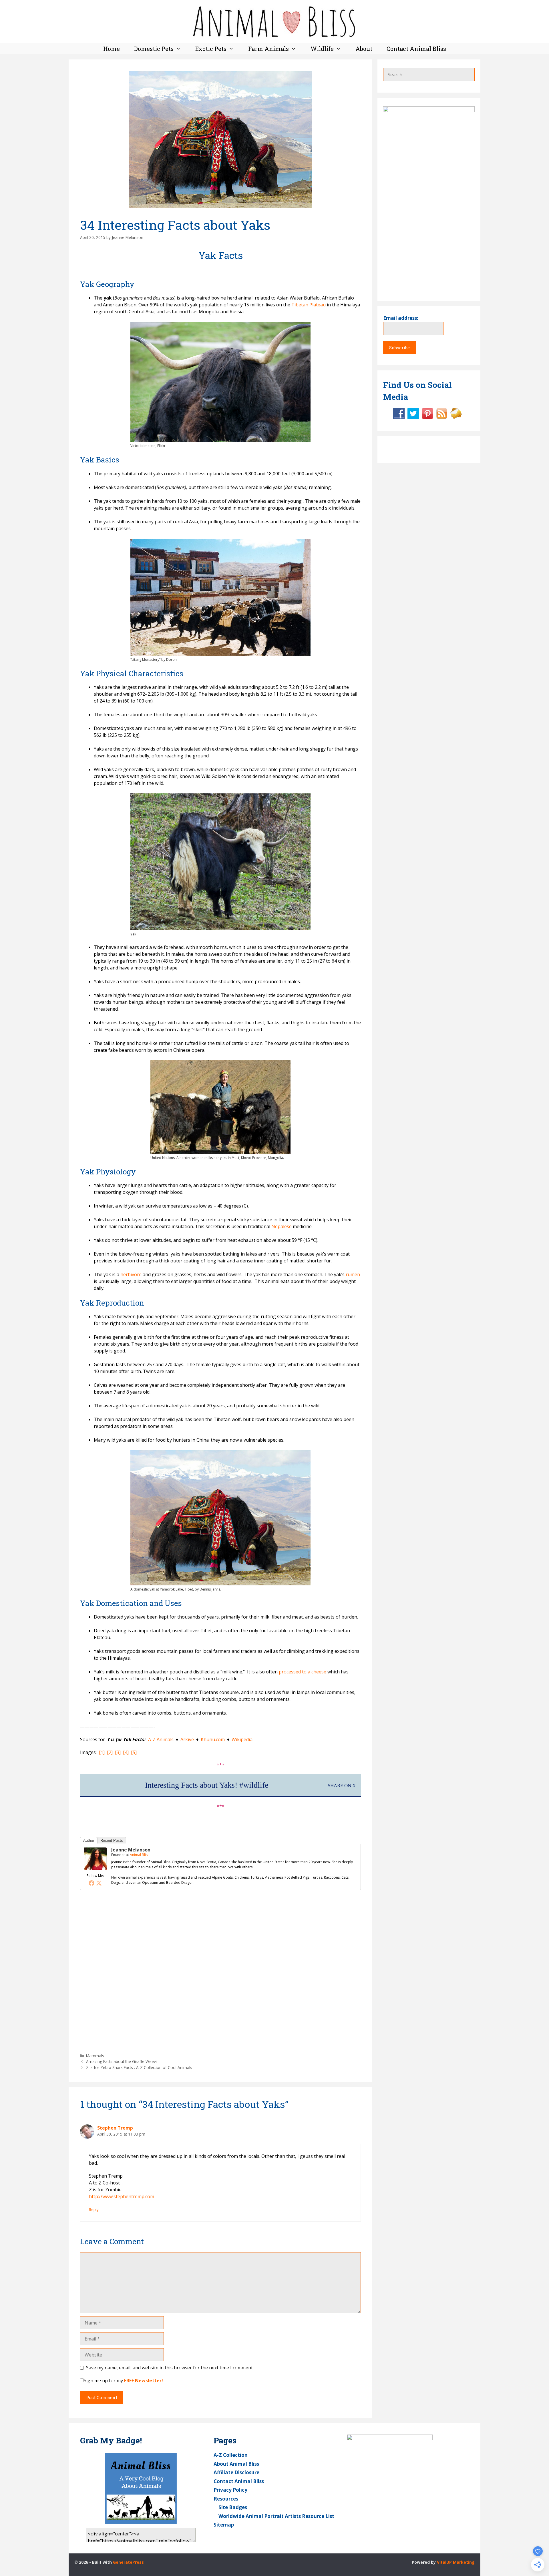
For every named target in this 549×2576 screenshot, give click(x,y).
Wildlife (322, 49)
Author (89, 1840)
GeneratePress (128, 2562)
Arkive (187, 1739)
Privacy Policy (230, 2490)
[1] (102, 1752)
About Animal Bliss (236, 2464)
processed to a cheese (303, 1672)
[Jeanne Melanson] (95, 1869)
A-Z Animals (161, 1739)
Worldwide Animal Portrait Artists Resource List (276, 2516)
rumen (353, 1274)
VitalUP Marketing (456, 2562)
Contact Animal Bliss (416, 49)
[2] (110, 1752)
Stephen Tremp (115, 2128)
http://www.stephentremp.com (122, 2196)
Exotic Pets (211, 49)
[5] (134, 1752)
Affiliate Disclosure (236, 2472)
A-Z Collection (231, 2455)
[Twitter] (99, 1883)
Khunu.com (213, 1739)
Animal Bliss (140, 1855)
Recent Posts (112, 1840)
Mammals (95, 2056)
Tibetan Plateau (309, 305)
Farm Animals (268, 49)
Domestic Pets (154, 49)
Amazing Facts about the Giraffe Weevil (122, 2061)
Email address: (401, 318)
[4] (126, 1752)
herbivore (131, 1274)
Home (112, 49)
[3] (118, 1752)
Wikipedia (242, 1739)
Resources (226, 2499)
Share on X (342, 1786)
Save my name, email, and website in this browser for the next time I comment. (170, 2368)
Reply (94, 2209)
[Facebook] (91, 1883)
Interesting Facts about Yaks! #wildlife (207, 1785)
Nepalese (282, 1226)
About (364, 49)
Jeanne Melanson (131, 1850)
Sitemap (224, 2525)
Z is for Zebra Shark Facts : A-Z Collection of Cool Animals (139, 2067)
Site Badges (233, 2507)
